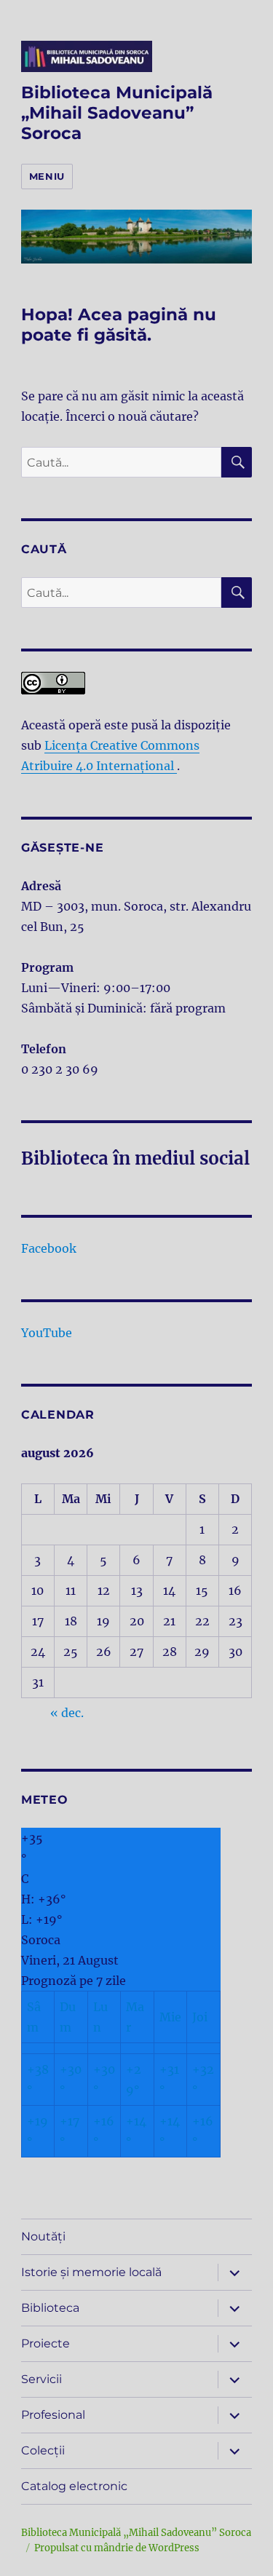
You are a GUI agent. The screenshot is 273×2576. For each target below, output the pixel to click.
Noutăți (43, 2236)
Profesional (53, 2415)
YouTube (47, 1333)
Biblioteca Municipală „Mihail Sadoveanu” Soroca (117, 113)
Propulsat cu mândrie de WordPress (117, 2548)
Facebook (49, 1248)
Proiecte (45, 2343)
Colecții (43, 2450)
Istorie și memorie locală (91, 2272)
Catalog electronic (74, 2486)
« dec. (67, 1713)
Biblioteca (50, 2308)
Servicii (41, 2379)
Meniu (47, 176)
